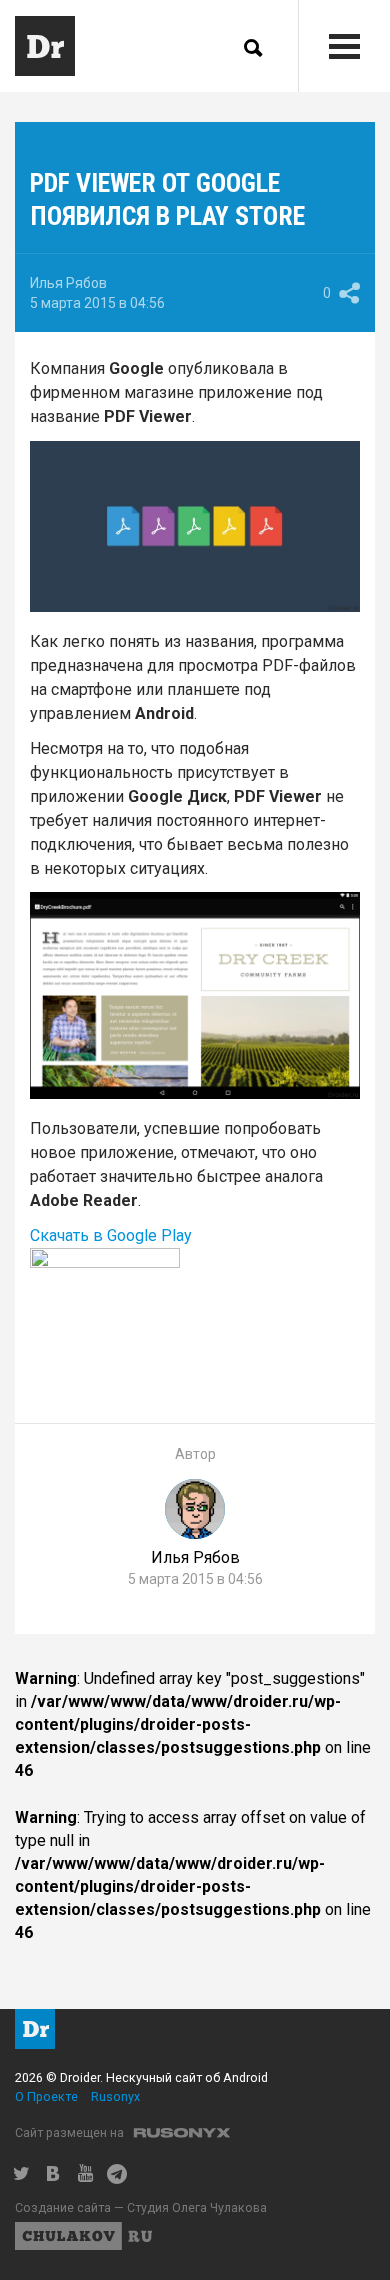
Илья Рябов (68, 283)
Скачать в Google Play (111, 1235)
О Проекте (46, 2096)
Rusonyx (115, 2096)
